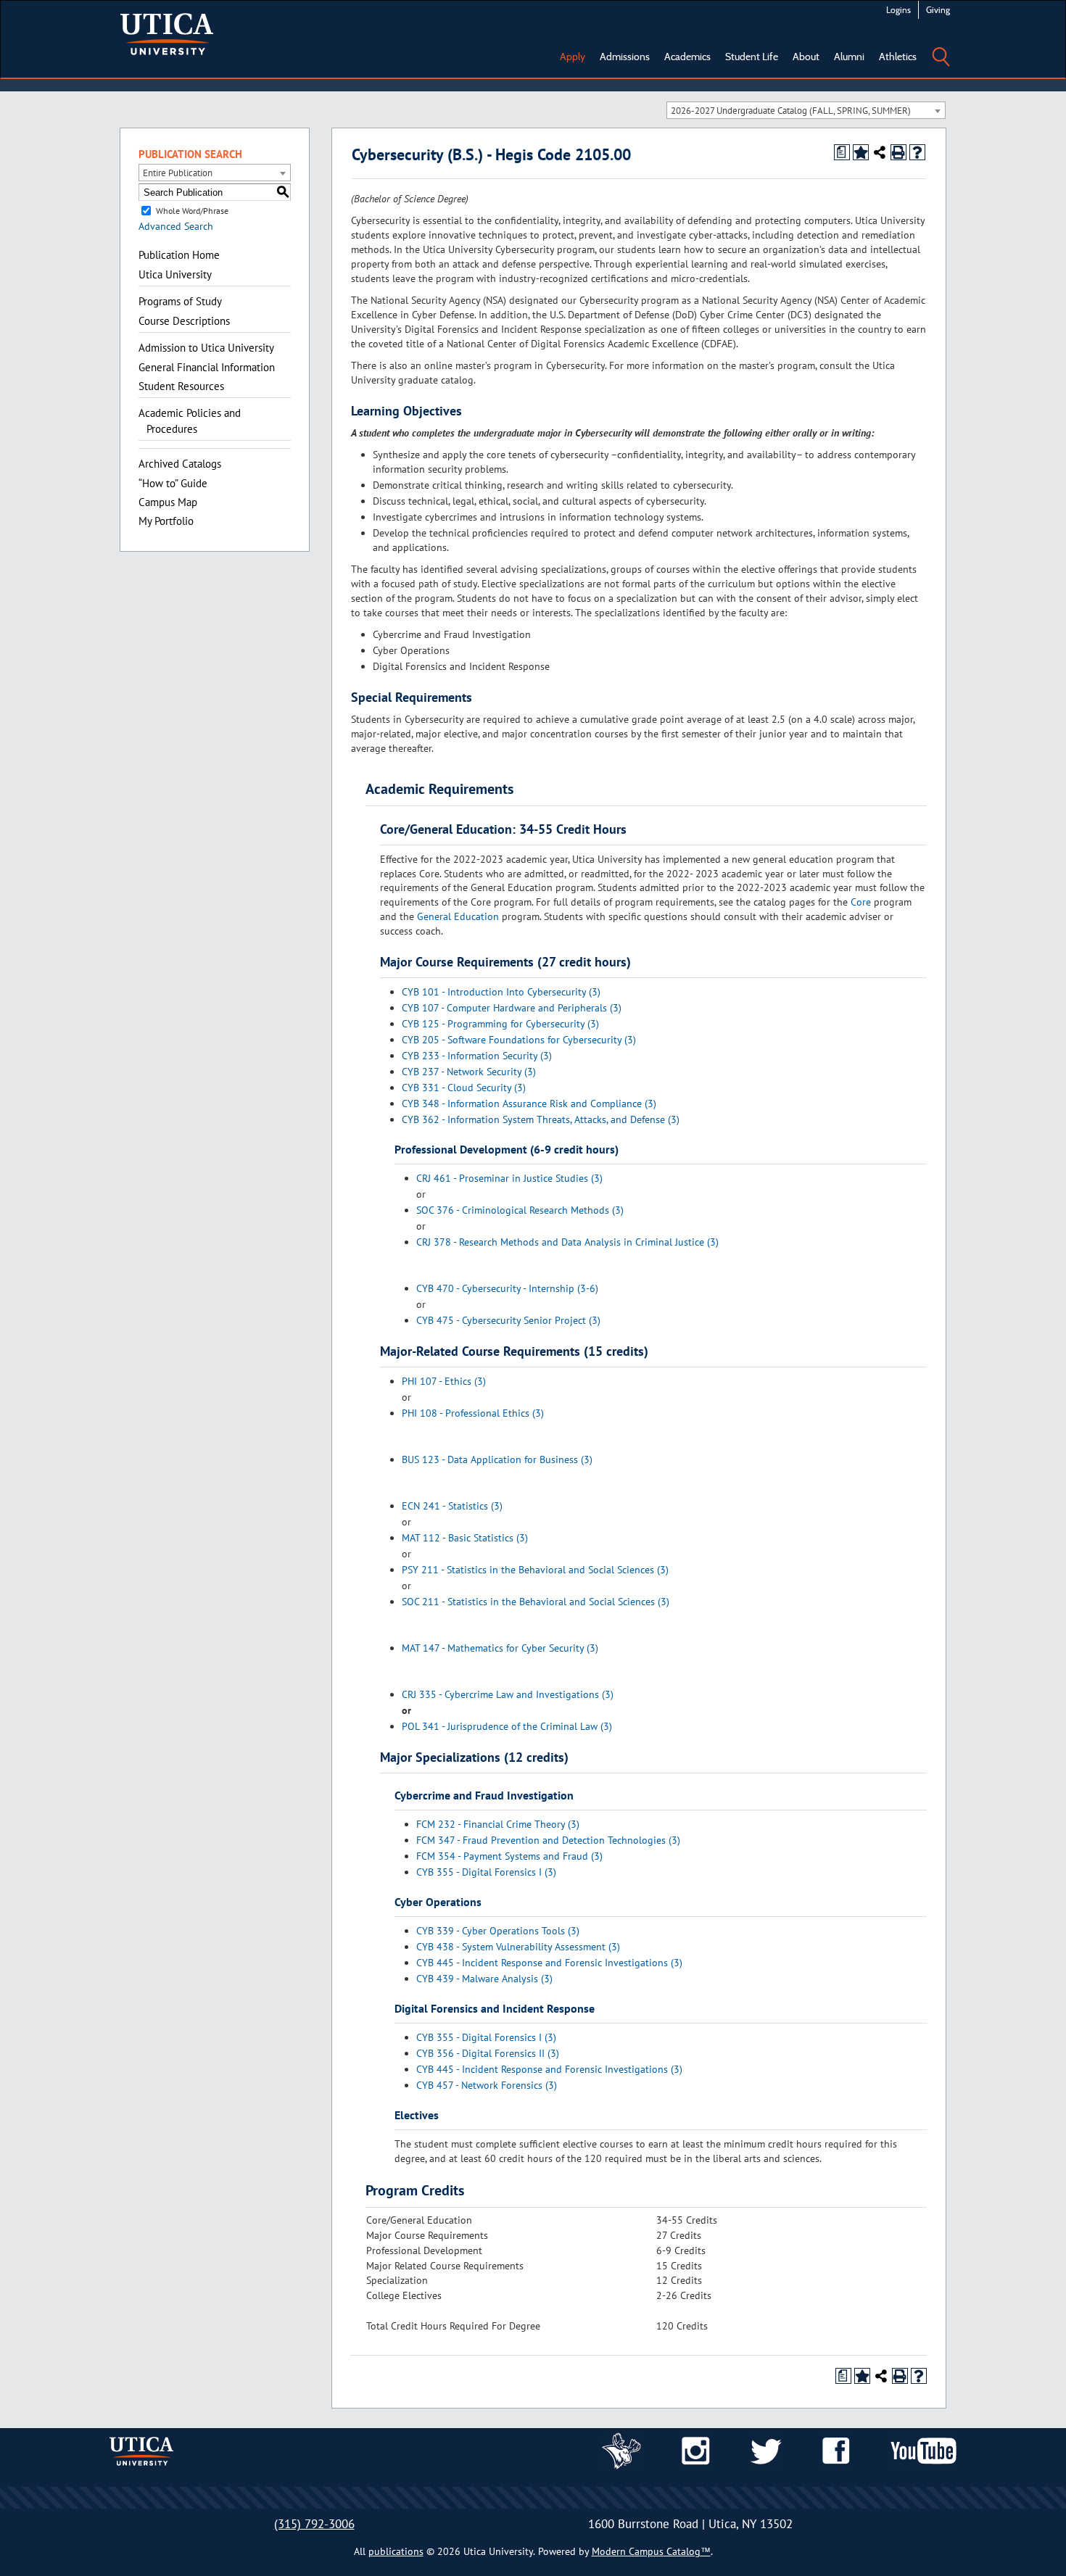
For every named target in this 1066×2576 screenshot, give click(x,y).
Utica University (175, 274)
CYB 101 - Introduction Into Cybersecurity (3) (501, 992)
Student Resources (181, 386)
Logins (898, 10)
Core (861, 902)
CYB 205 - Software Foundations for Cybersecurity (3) (519, 1040)
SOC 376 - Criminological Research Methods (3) (520, 1210)
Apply (573, 57)
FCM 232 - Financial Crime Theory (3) (498, 1824)
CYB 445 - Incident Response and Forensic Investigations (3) (549, 1963)
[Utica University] (167, 33)
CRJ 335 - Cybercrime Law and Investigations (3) (508, 1694)
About (806, 57)
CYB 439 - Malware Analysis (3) (484, 1979)
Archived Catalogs (180, 464)
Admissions (625, 57)
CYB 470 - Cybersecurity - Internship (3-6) (507, 1288)
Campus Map (168, 502)
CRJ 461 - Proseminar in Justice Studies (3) (509, 1178)
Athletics (898, 57)
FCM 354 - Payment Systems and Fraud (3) (509, 1856)
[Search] (941, 46)
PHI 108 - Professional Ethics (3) (473, 1413)
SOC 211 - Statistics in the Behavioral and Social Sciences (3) (536, 1602)
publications (396, 2551)
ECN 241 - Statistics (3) (452, 1506)
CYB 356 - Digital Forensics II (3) (488, 2053)
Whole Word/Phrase (192, 211)
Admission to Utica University (206, 348)
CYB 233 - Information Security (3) (477, 1056)
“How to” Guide (173, 483)
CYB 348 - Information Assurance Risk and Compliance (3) (529, 1103)
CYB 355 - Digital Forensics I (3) (486, 1872)
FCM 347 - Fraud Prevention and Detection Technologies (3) (548, 1840)
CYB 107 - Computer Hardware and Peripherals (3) (512, 1008)
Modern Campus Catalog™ (651, 2551)
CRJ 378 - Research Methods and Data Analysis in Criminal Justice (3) (567, 1242)
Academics (687, 57)
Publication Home (179, 255)
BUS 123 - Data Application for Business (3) (497, 1459)
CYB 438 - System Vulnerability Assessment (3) (518, 1947)
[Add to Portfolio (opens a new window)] (861, 152)
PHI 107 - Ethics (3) (444, 1381)
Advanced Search (176, 226)
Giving (938, 10)
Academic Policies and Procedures (190, 421)
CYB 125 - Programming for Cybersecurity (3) (500, 1024)
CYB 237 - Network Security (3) (469, 1072)
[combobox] (806, 110)
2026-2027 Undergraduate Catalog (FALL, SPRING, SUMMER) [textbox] (791, 111)
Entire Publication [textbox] (178, 173)
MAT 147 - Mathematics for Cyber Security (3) (500, 1648)
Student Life (752, 57)
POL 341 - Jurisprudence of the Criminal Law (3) (507, 1726)
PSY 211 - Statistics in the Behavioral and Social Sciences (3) (535, 1570)
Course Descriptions (184, 321)
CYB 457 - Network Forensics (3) (487, 2085)
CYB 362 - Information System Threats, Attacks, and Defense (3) (541, 1119)
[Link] (621, 2450)
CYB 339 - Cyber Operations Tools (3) (498, 1931)
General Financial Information (207, 367)
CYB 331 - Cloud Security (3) (464, 1088)
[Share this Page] (880, 152)
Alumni (849, 57)
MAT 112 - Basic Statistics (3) (465, 1538)
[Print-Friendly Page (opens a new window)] (898, 152)
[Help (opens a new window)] (917, 152)
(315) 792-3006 (314, 2524)
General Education (458, 916)
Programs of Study (180, 301)
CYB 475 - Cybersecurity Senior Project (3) (508, 1320)
